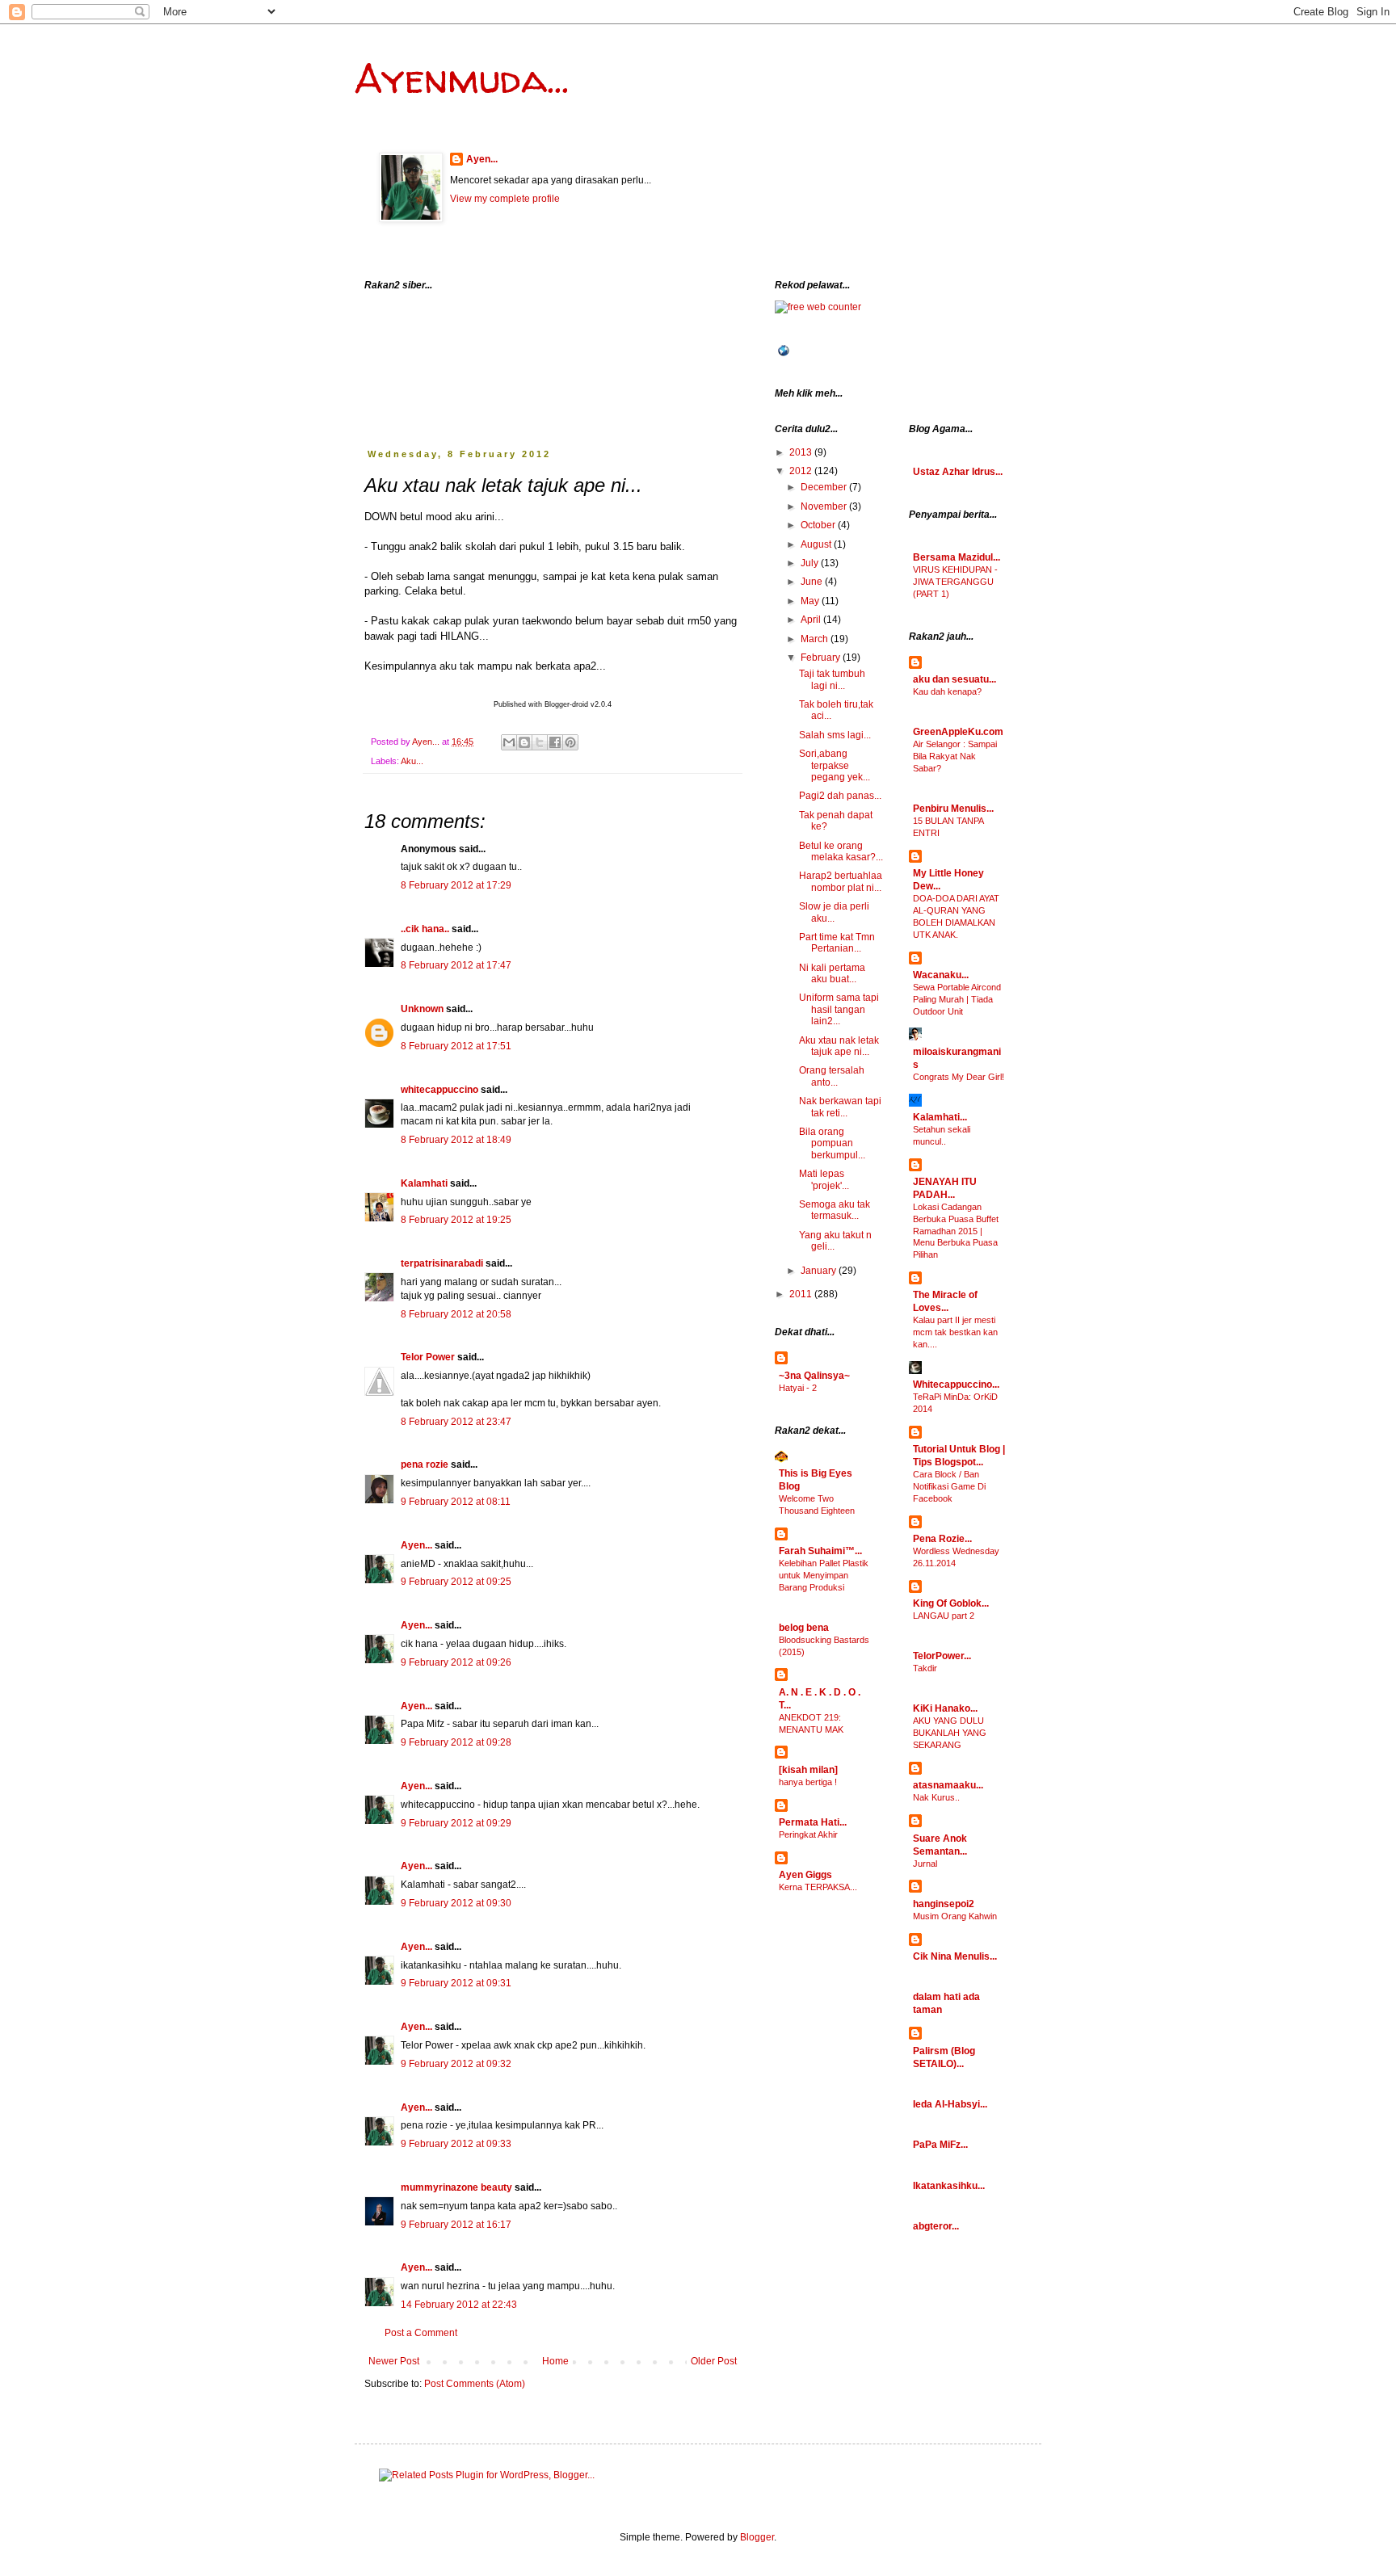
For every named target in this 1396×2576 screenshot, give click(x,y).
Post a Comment (421, 2333)
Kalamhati (424, 1183)
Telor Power (428, 1357)
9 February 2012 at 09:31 (456, 1983)
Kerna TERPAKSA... (818, 1887)
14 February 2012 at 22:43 (459, 2305)
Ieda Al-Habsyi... (950, 2104)
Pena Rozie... (942, 1539)
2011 (802, 1294)
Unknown (422, 1009)
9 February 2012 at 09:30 (456, 1903)
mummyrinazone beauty (456, 2187)
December (825, 487)
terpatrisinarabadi (442, 1263)
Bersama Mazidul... (957, 557)
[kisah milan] (808, 1770)
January (820, 1271)
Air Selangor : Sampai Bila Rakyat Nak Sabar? (955, 756)
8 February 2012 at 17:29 (456, 885)
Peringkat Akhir (808, 1834)
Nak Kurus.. (936, 1797)
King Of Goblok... (951, 1603)
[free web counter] (818, 307)
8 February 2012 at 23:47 (456, 1422)
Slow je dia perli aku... (834, 912)
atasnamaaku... (948, 1785)
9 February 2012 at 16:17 (456, 2225)
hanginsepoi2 (944, 1904)
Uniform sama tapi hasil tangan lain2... (839, 1009)
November (825, 506)
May (811, 601)
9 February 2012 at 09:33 (456, 2144)
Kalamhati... (940, 1117)
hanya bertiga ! (808, 1782)
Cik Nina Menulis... (955, 1956)
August (817, 544)
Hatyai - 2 (798, 1388)
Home (555, 2361)
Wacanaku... (941, 975)
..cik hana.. (425, 929)
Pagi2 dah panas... (840, 796)
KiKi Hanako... (945, 1708)
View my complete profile (505, 199)
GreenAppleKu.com (958, 732)
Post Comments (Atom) (475, 2384)
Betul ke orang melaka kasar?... (841, 851)
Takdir (925, 1668)
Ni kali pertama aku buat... (832, 973)
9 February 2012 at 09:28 (456, 1742)
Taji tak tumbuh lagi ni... (832, 679)
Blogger (757, 2537)
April (812, 620)
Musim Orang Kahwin (955, 1916)
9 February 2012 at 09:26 (456, 1662)
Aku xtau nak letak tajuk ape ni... (839, 1046)
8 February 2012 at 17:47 (456, 965)
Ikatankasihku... (949, 2186)
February (822, 658)
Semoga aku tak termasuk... (835, 1210)
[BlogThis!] (524, 742)
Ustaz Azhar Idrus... (958, 472)
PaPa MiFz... (940, 2145)
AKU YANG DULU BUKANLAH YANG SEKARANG (950, 1733)
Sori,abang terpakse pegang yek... (835, 765)
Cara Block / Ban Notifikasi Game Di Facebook (949, 1486)
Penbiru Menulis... (953, 809)
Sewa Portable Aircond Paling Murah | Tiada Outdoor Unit (957, 999)
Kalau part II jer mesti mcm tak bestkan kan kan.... (955, 1332)
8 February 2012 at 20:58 (456, 1314)
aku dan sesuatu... (954, 679)
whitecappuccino (439, 1090)
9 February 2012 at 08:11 (456, 1502)
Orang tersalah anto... (832, 1076)
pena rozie (425, 1464)
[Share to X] (540, 742)
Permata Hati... (813, 1822)
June (813, 582)
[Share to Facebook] (555, 742)
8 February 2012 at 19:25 (456, 1220)
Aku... (412, 761)
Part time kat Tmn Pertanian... (837, 943)
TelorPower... (942, 1656)
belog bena (804, 1628)
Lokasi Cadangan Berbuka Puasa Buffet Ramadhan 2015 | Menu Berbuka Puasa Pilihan (956, 1231)
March (816, 639)
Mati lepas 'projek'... (824, 1179)
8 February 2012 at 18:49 (456, 1140)
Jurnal (925, 1864)
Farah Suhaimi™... (820, 1551)
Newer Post (394, 2361)
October (819, 525)
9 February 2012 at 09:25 (456, 1582)
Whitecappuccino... (956, 1385)
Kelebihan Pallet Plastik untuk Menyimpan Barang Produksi (824, 1575)
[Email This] (509, 742)
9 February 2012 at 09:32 (456, 2064)
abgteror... (936, 2226)
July (811, 563)
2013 (802, 452)
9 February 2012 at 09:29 (456, 1823)
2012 (802, 471)
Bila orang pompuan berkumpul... (832, 1143)
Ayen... (482, 159)
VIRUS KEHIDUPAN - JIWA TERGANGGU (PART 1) (955, 582)
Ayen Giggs (805, 1875)
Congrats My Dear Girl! (959, 1077)
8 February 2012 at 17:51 (456, 1046)
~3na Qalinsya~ (814, 1376)
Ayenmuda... (462, 78)
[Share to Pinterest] (570, 742)
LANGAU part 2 (944, 1616)
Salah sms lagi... (835, 735)
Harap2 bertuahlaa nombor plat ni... (841, 881)
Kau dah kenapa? (947, 691)
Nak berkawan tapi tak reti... (840, 1107)
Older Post (714, 2361)
